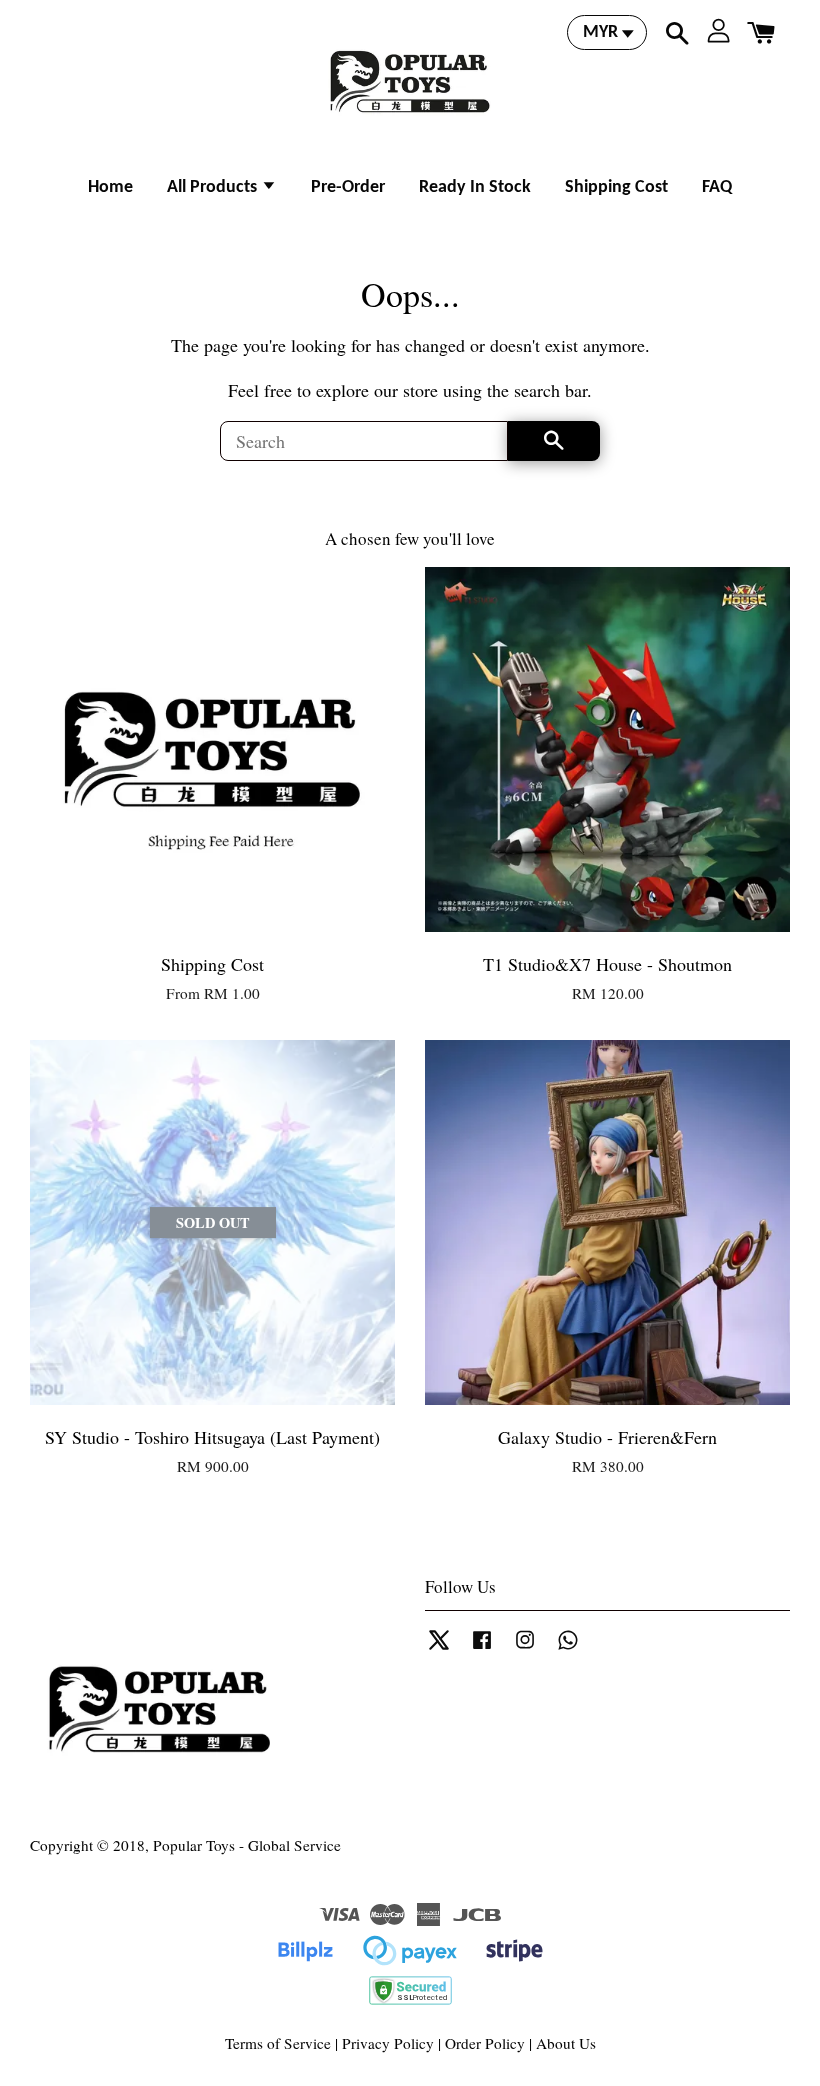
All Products (214, 187)
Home (110, 187)
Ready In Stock (475, 187)
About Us (566, 2043)
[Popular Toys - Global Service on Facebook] (482, 1648)
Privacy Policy (388, 2043)
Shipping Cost (616, 187)
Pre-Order (348, 187)
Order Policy (485, 2043)
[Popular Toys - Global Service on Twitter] (439, 1648)
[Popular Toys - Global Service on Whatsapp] (568, 1648)
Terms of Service (278, 2043)
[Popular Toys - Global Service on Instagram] (525, 1648)
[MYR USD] (607, 32)
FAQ (717, 187)
